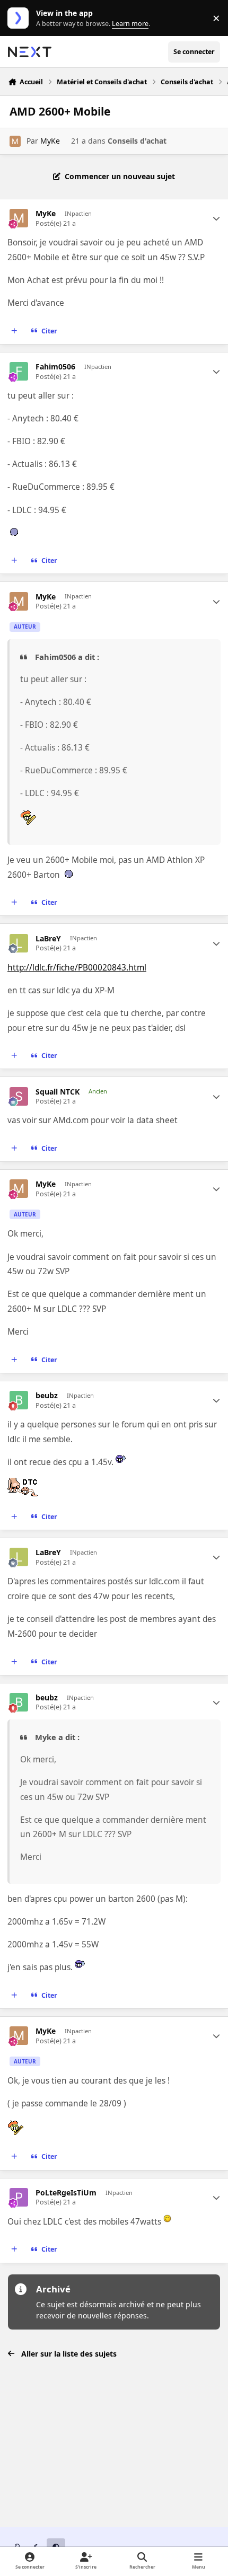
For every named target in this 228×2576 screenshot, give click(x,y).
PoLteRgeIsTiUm (66, 2193)
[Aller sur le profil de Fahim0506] (19, 371)
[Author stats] (216, 218)
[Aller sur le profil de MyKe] (15, 141)
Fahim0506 (55, 367)
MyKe (50, 141)
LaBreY (48, 939)
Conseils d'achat (137, 141)
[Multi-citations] (14, 331)
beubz (47, 1396)
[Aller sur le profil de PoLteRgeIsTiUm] (19, 2197)
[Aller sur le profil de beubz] (19, 1400)
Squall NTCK (58, 1092)
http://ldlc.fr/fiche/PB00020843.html (77, 968)
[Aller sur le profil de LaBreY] (19, 943)
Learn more (20, 18)
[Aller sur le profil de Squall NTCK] (19, 1096)
